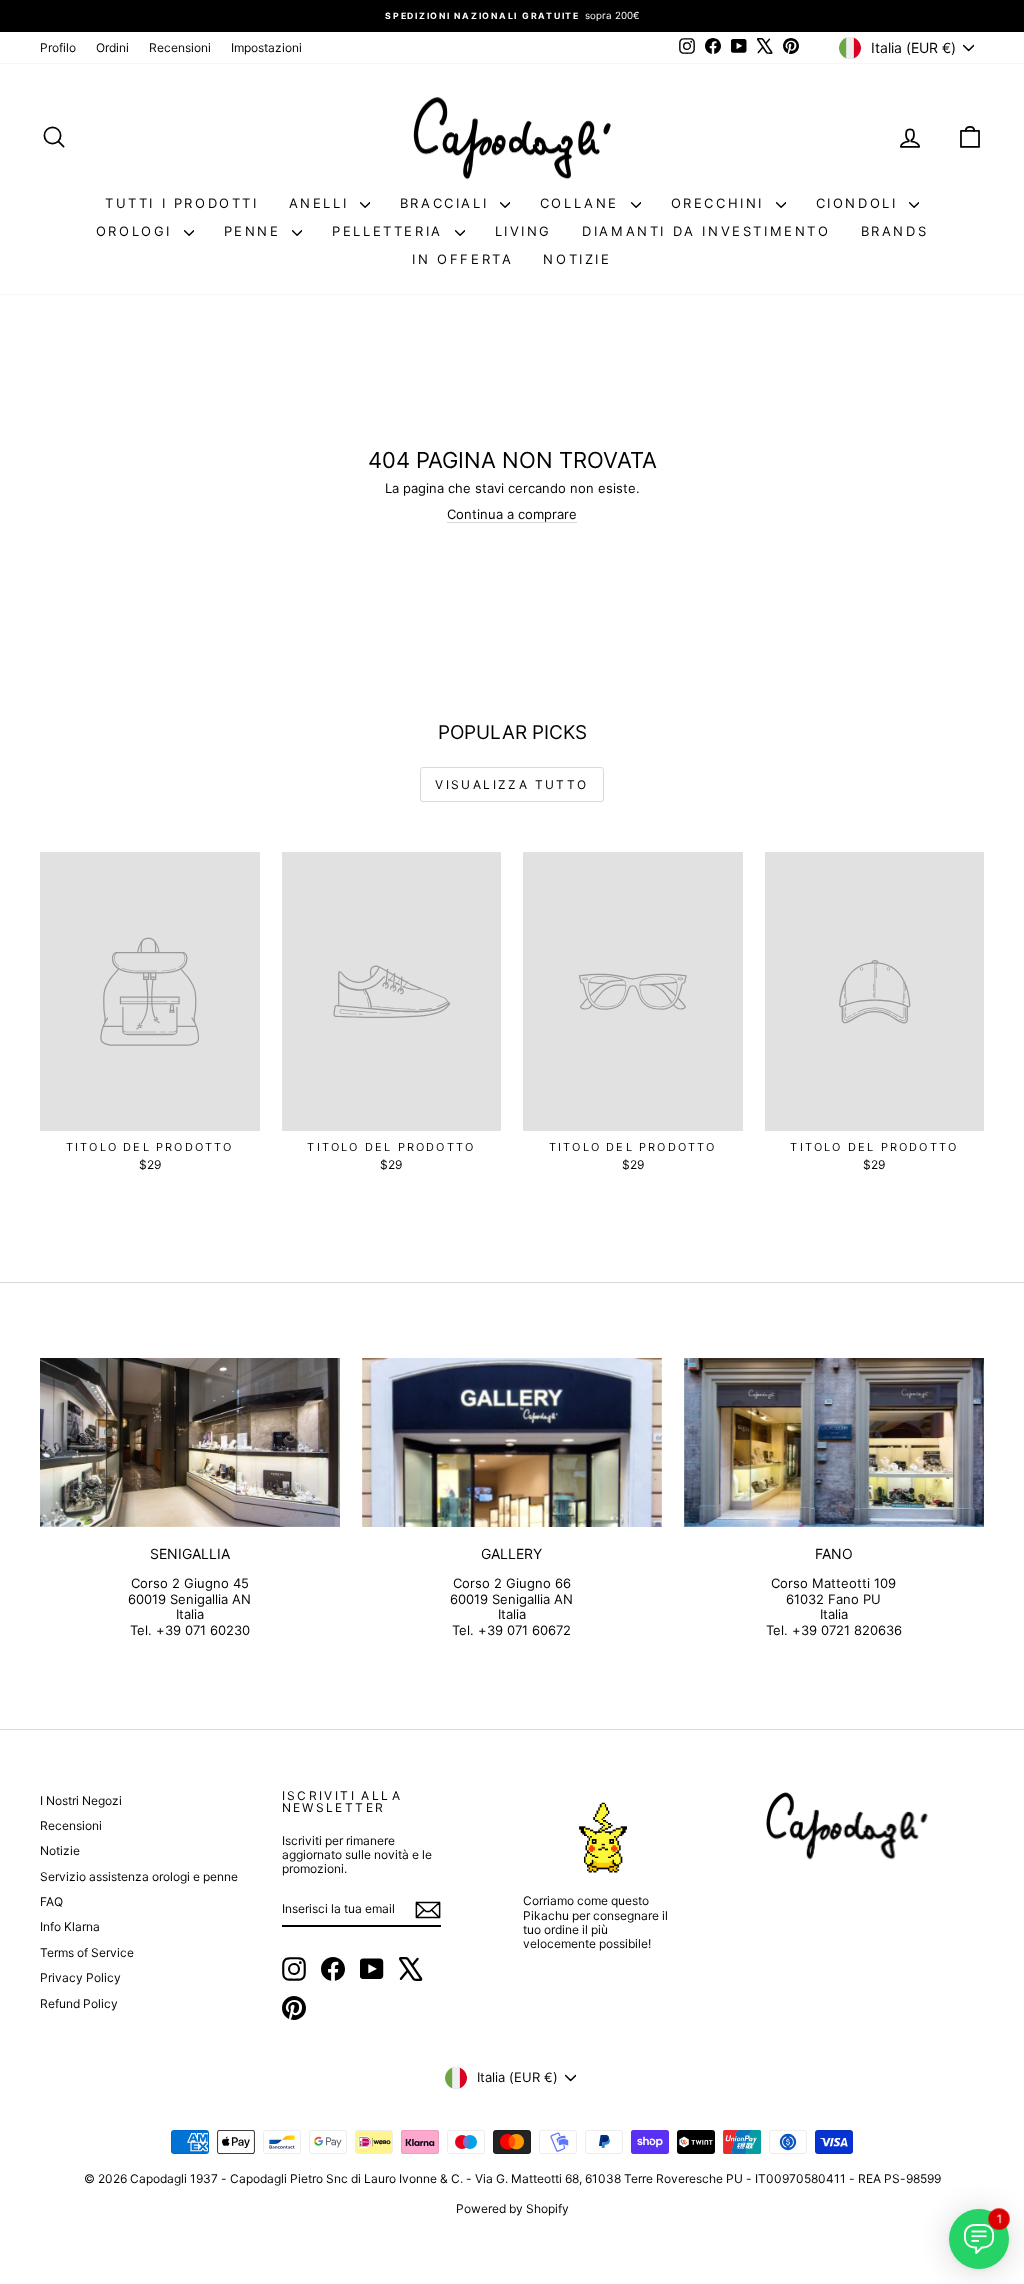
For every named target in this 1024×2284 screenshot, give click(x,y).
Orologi (137, 231)
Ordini (112, 47)
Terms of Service (87, 1952)
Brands (895, 231)
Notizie (577, 259)
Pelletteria (390, 231)
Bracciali (447, 203)
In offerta (462, 259)
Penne (256, 231)
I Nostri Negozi (81, 1800)
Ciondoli (860, 203)
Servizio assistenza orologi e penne (139, 1876)
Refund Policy (79, 2003)
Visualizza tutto (511, 784)
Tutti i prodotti (182, 203)
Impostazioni (266, 47)
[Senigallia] (190, 1442)
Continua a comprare (512, 514)
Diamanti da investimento (706, 231)
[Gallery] (512, 1442)
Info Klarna (70, 1926)
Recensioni (180, 47)
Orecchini (721, 203)
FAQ (51, 1901)
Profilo (58, 47)
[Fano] (834, 1442)
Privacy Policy (80, 1977)
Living (524, 231)
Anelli (322, 203)
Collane (583, 203)
